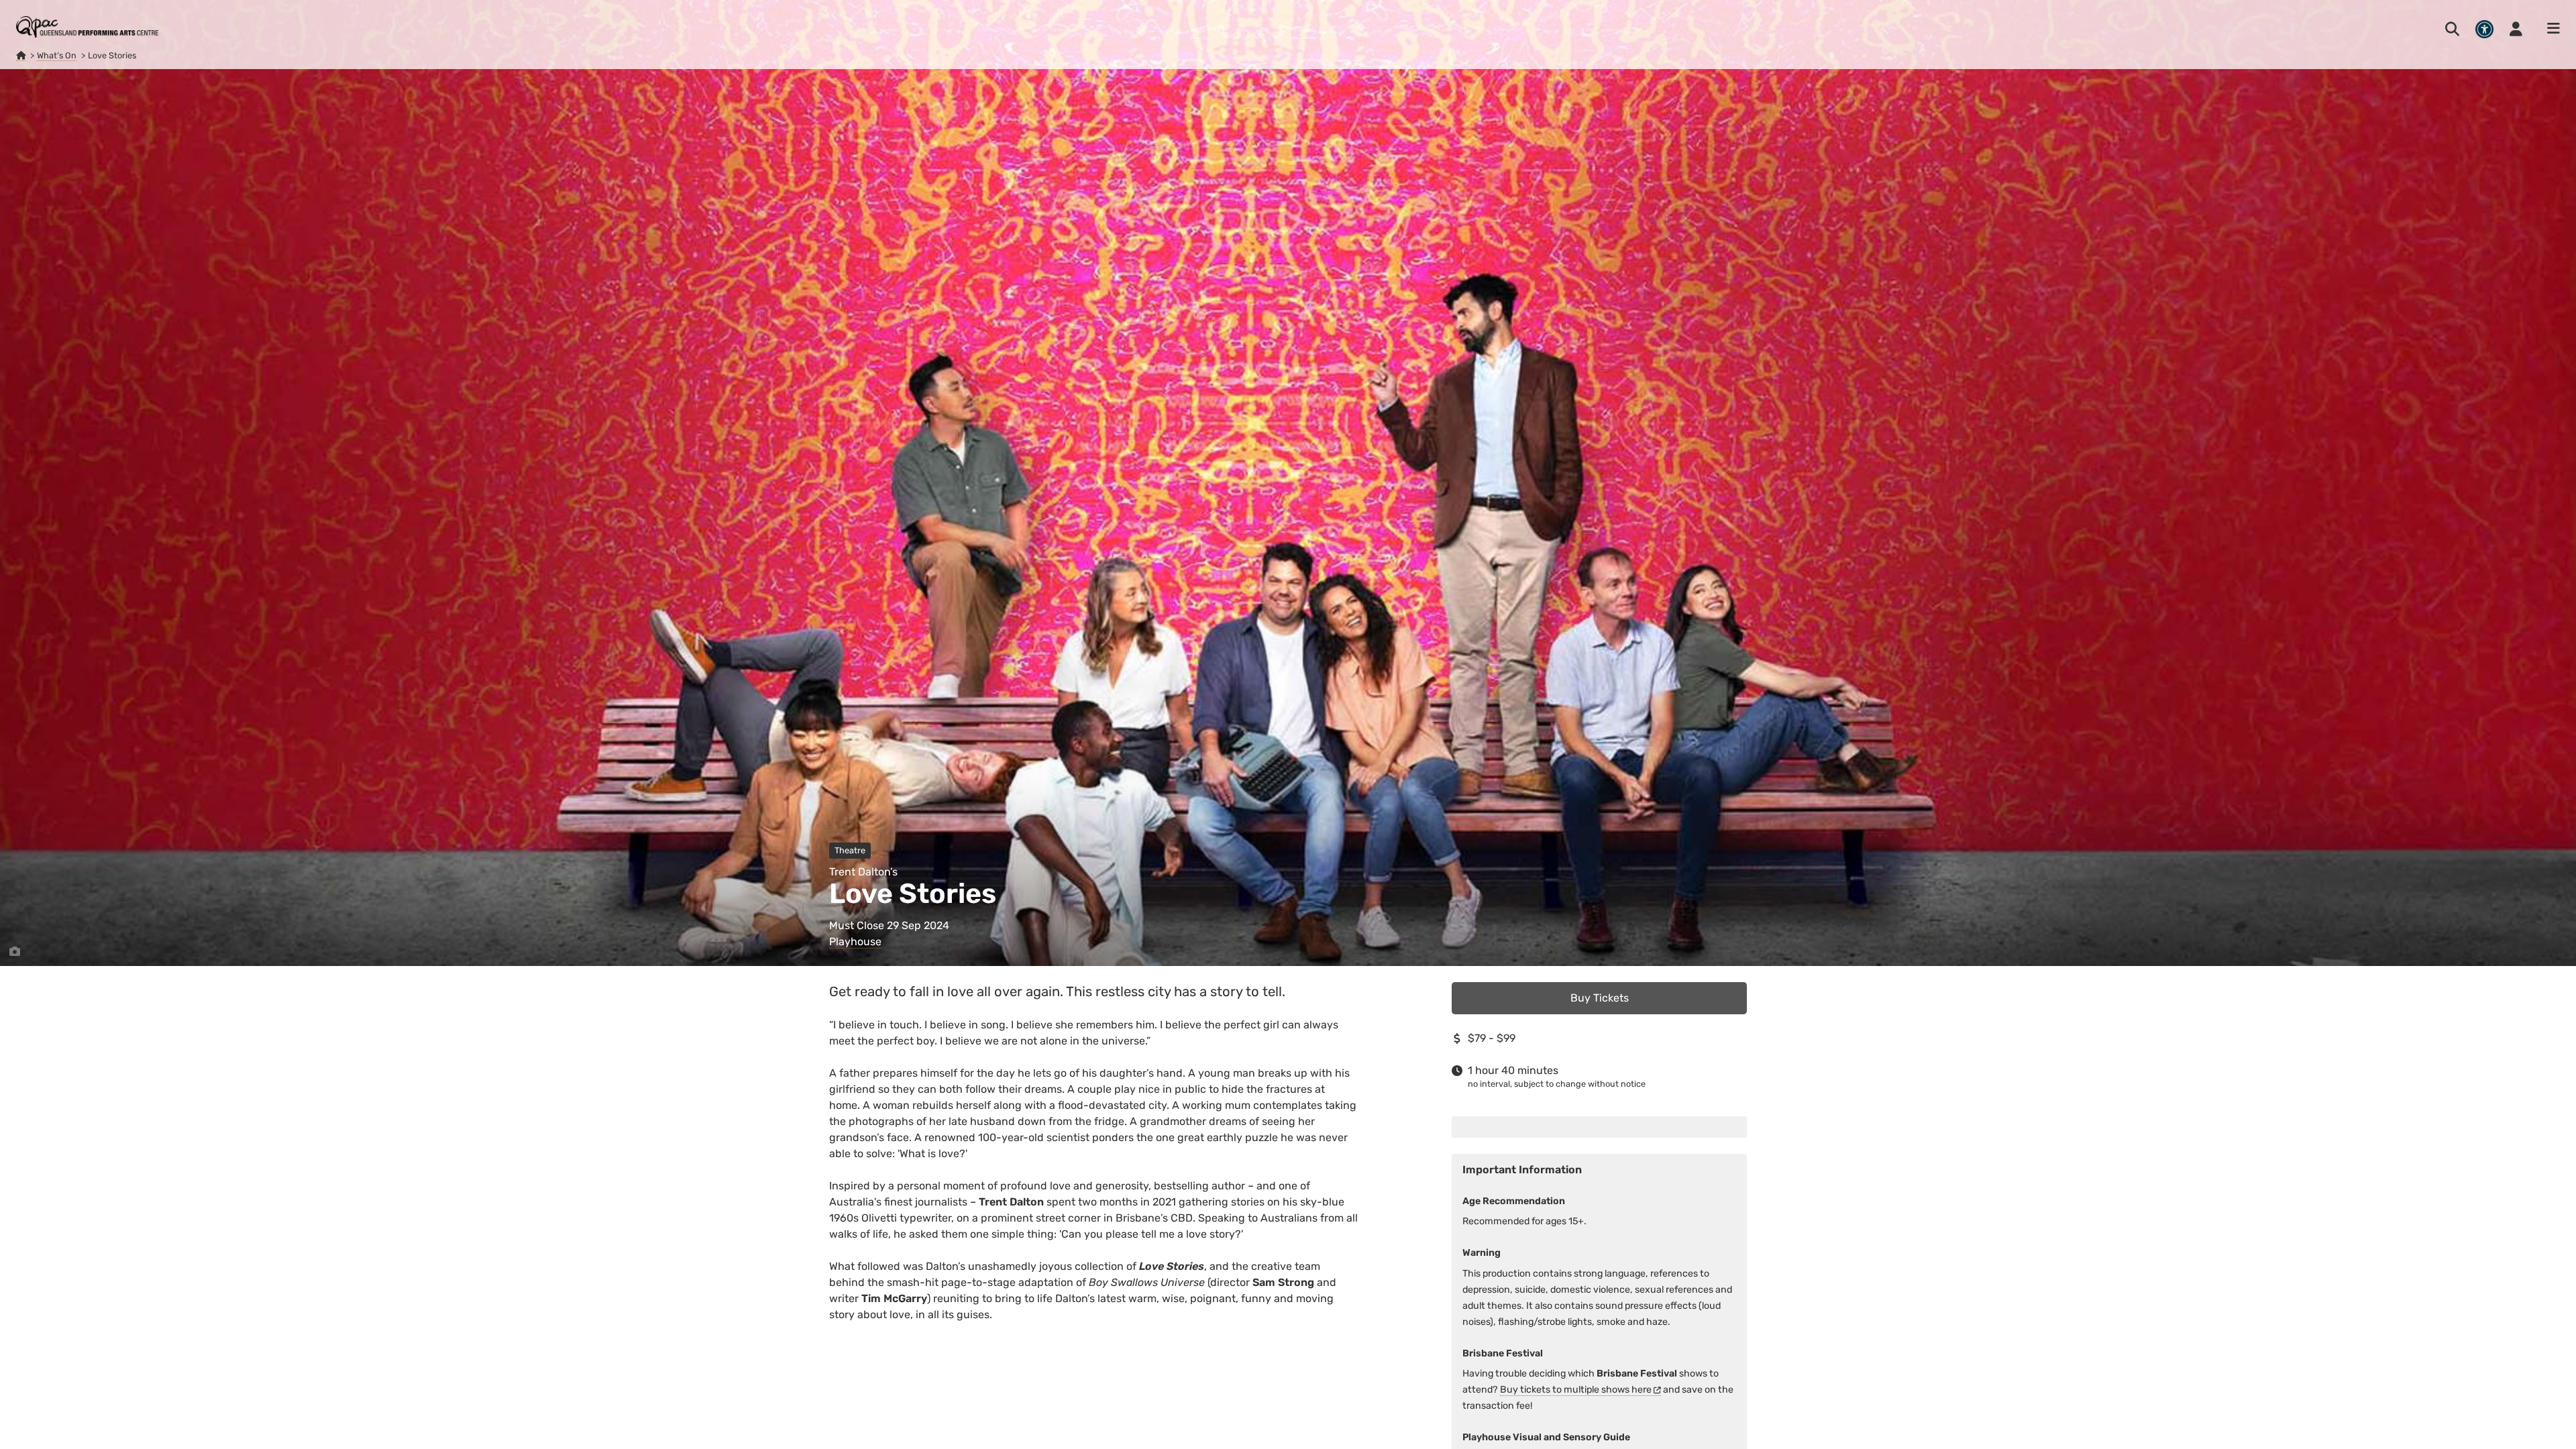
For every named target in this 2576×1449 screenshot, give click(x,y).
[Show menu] (2549, 29)
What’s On (57, 55)
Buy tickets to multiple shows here (1576, 1390)
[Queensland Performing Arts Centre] (21, 56)
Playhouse (855, 942)
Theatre (850, 850)
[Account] (2516, 29)
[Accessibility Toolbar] (2484, 29)
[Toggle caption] (15, 952)
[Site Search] (2452, 29)
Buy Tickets (1600, 998)
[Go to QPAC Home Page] (87, 27)
